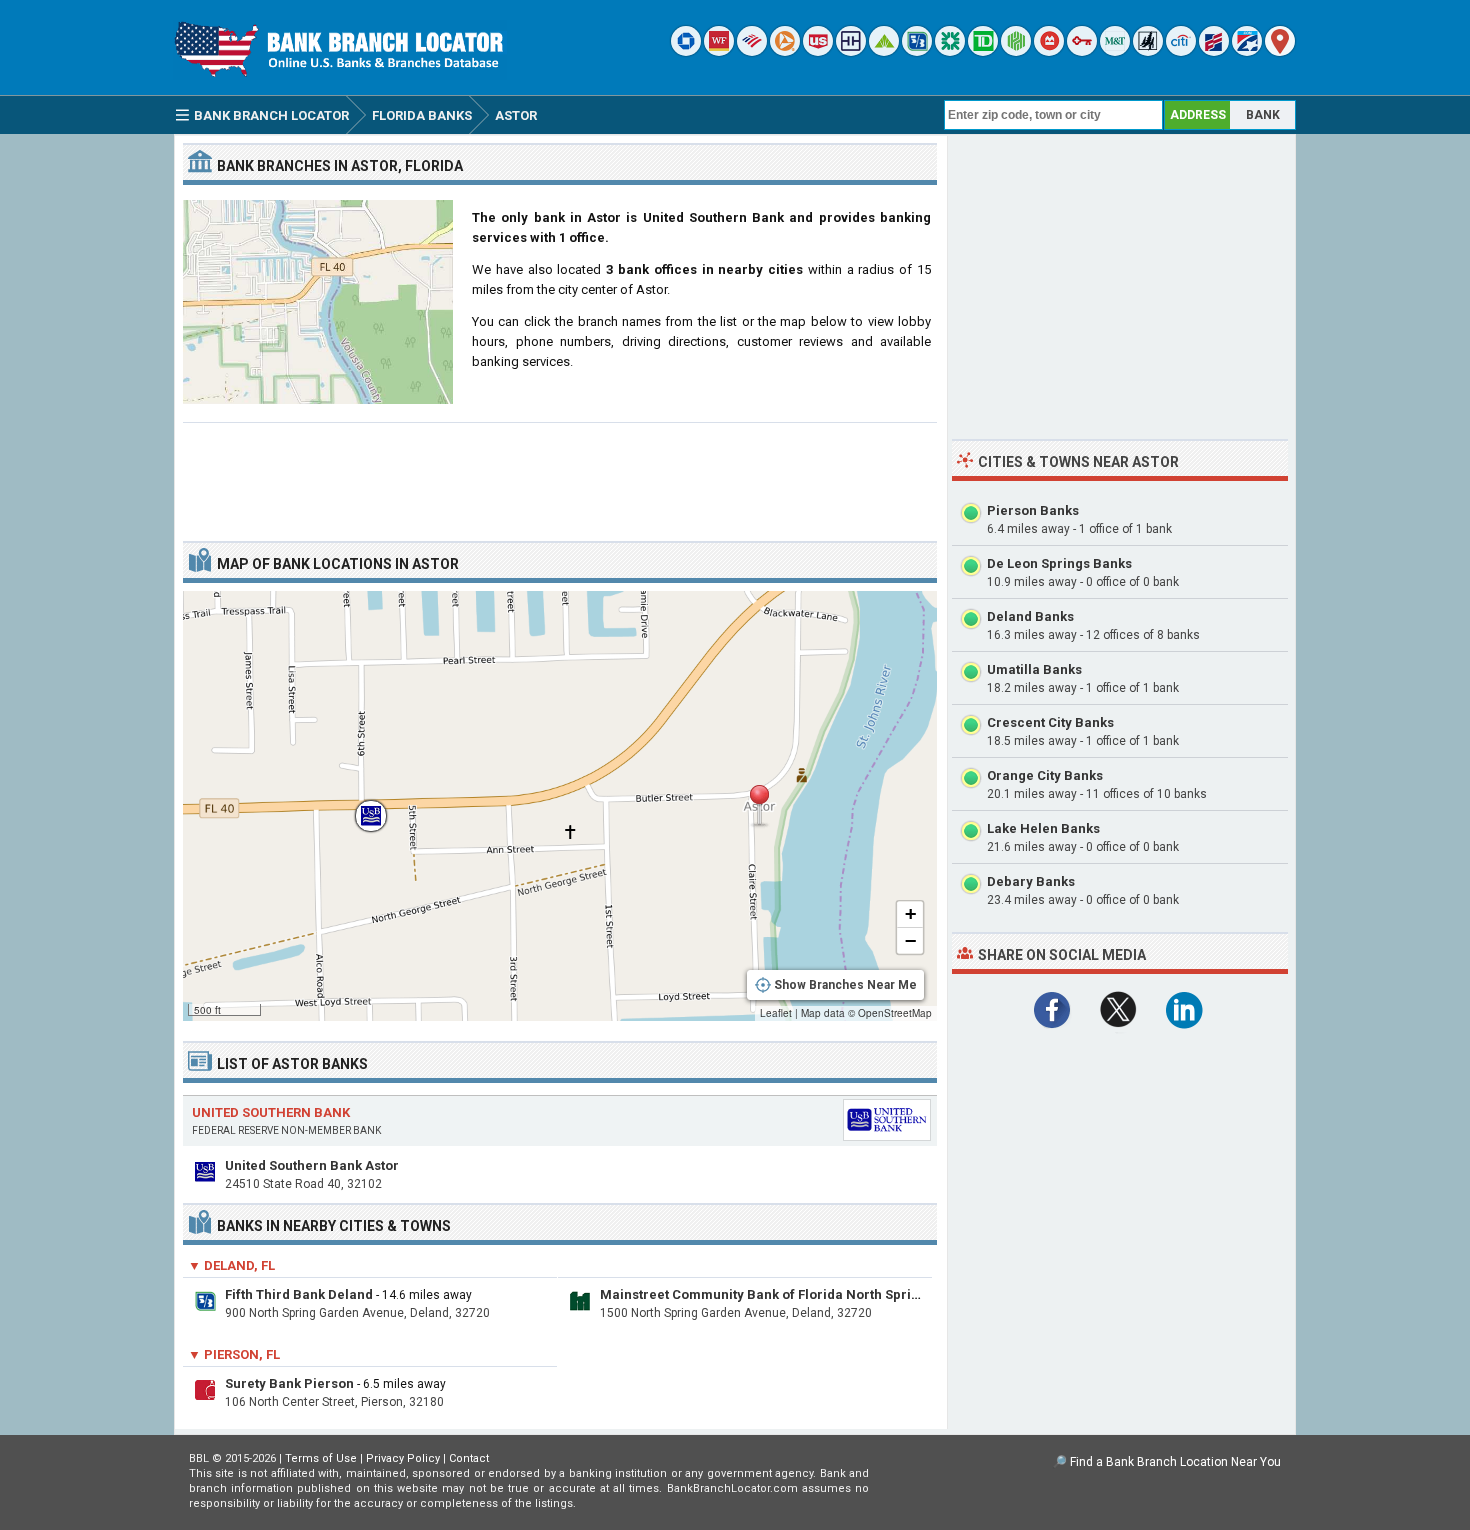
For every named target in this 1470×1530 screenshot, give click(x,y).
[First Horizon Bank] (1247, 51)
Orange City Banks (1045, 775)
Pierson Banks (1033, 510)
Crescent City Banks (1050, 722)
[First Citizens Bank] (1214, 51)
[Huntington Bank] (1016, 51)
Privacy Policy (403, 1458)
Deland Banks (1030, 616)
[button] (759, 806)
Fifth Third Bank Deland (299, 1294)
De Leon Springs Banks (1059, 563)
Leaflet (776, 1013)
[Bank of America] (752, 51)
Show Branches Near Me (845, 985)
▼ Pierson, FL (234, 1354)
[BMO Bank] (1049, 51)
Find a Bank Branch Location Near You (1175, 1462)
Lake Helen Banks (1043, 828)
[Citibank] (1181, 51)
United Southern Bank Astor (312, 1165)
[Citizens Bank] (950, 51)
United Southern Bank (271, 1112)
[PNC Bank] (785, 51)
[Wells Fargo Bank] (719, 51)
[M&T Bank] (1115, 51)
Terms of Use (321, 1458)
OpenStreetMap (895, 1013)
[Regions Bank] (884, 51)
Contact (469, 1458)
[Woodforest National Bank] (1148, 51)
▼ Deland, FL (231, 1265)
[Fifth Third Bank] (917, 51)
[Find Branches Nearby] (1280, 51)
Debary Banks (1031, 881)
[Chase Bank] (686, 51)
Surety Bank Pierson (289, 1383)
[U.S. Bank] (818, 51)
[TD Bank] (983, 51)
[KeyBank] (1082, 51)
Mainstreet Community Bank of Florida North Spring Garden (789, 1294)
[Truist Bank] (851, 51)
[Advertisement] (560, 474)
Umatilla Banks (1034, 669)
